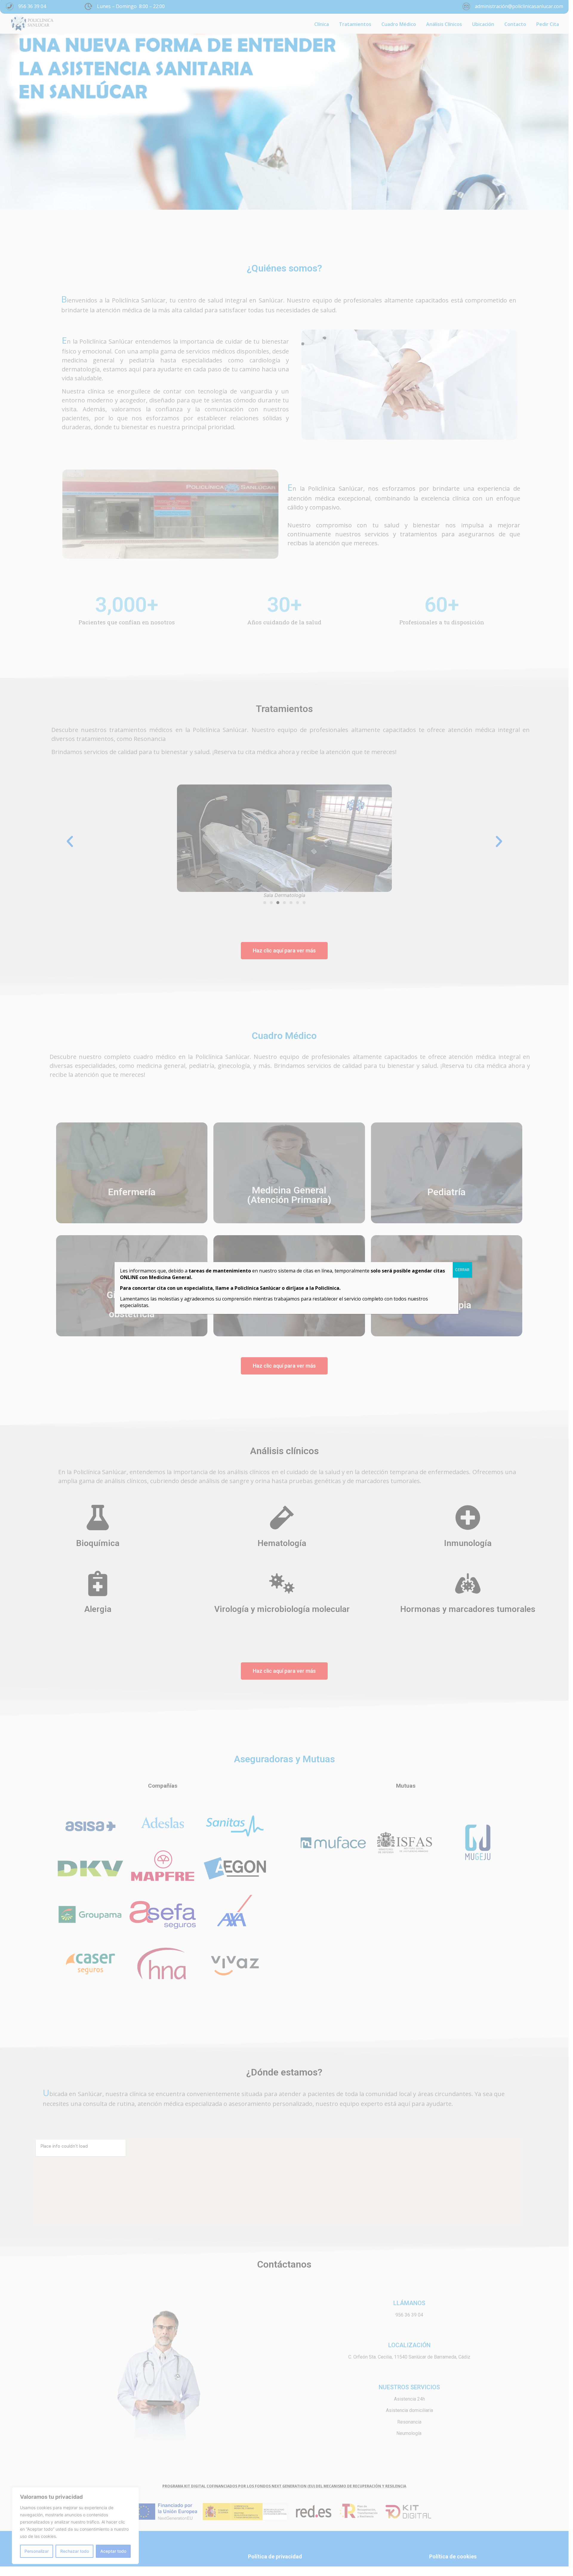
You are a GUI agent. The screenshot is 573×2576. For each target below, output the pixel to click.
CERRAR (462, 1270)
